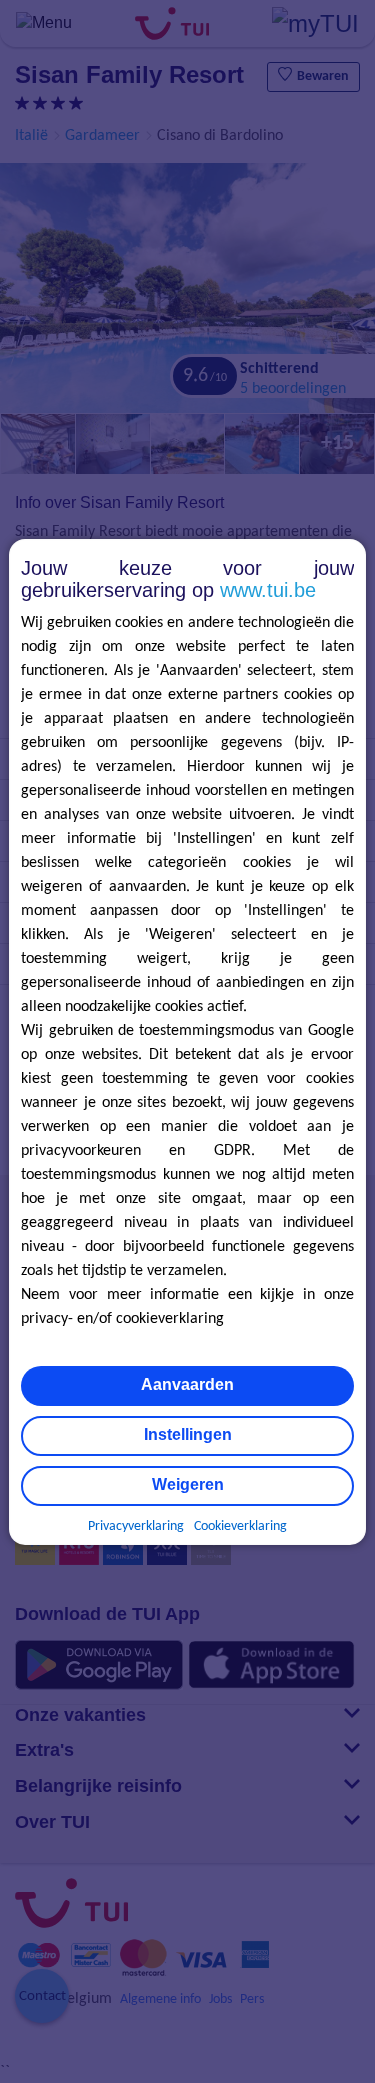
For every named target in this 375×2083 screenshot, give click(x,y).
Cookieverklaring (240, 1526)
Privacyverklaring (136, 1526)
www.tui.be (268, 590)
